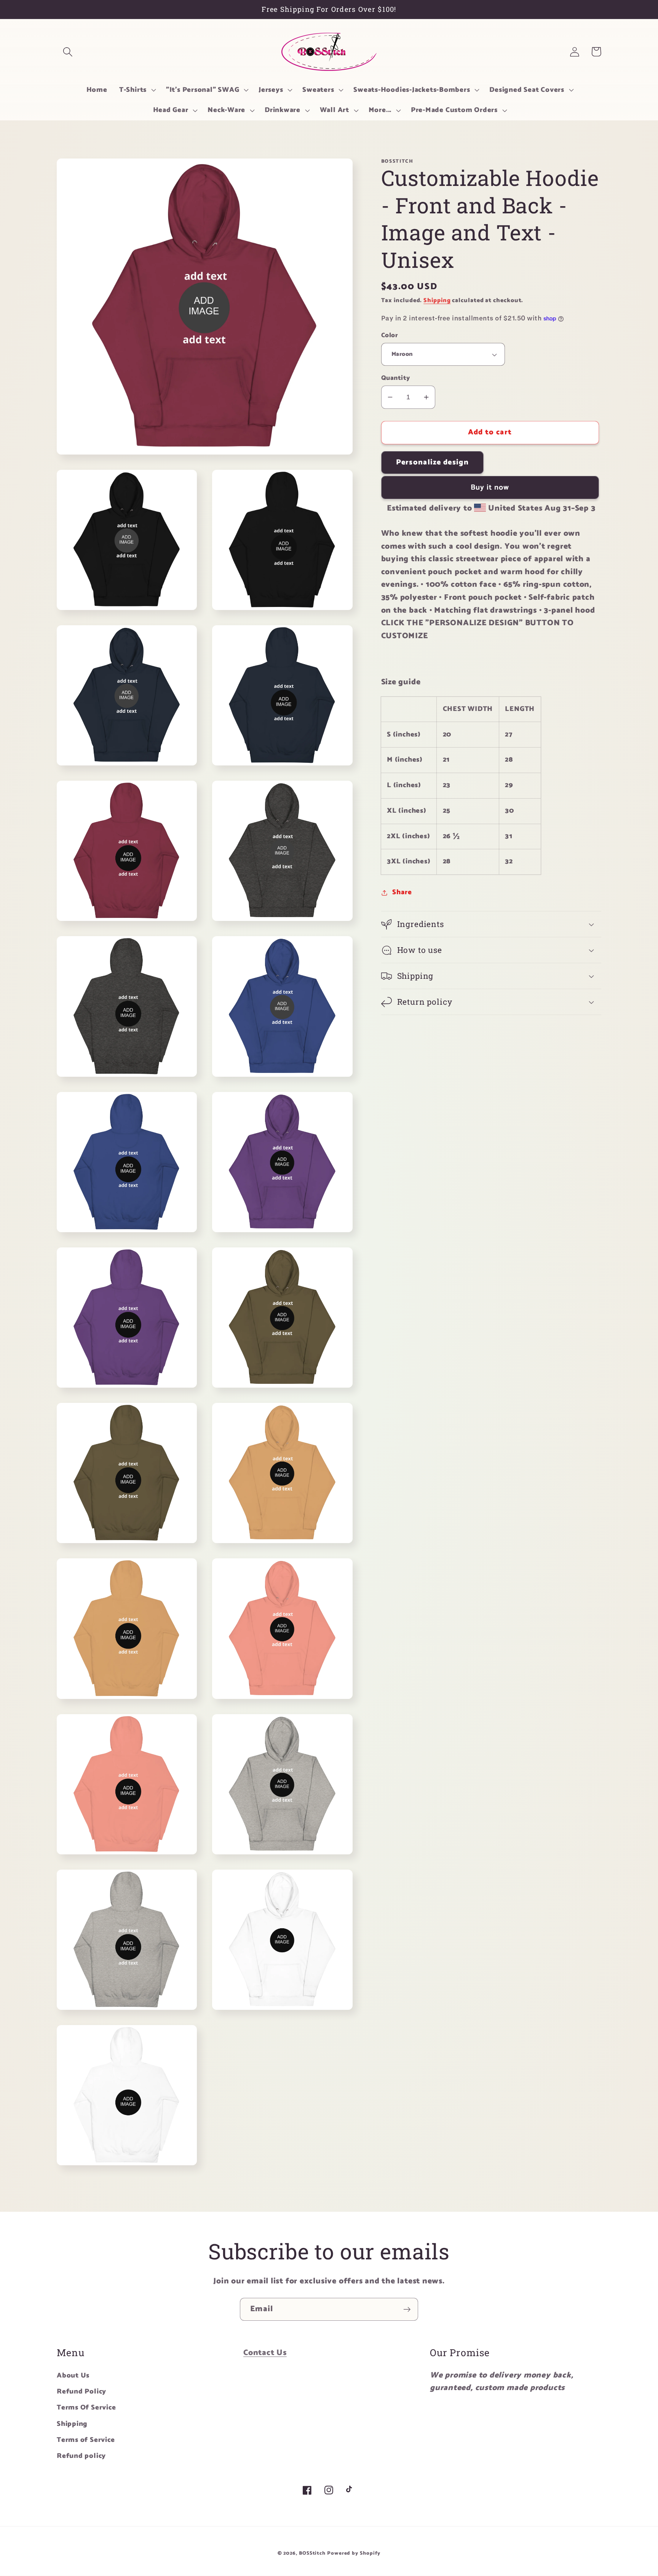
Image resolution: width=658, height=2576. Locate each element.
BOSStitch (312, 2553)
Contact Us (265, 2353)
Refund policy (81, 2456)
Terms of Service (86, 2440)
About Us (73, 2376)
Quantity (396, 378)
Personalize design (432, 463)
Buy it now (490, 488)
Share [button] (402, 893)
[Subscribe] (407, 2309)
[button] (68, 52)
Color (390, 335)
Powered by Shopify (354, 2553)
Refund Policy (81, 2392)
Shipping (437, 300)
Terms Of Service (86, 2408)
